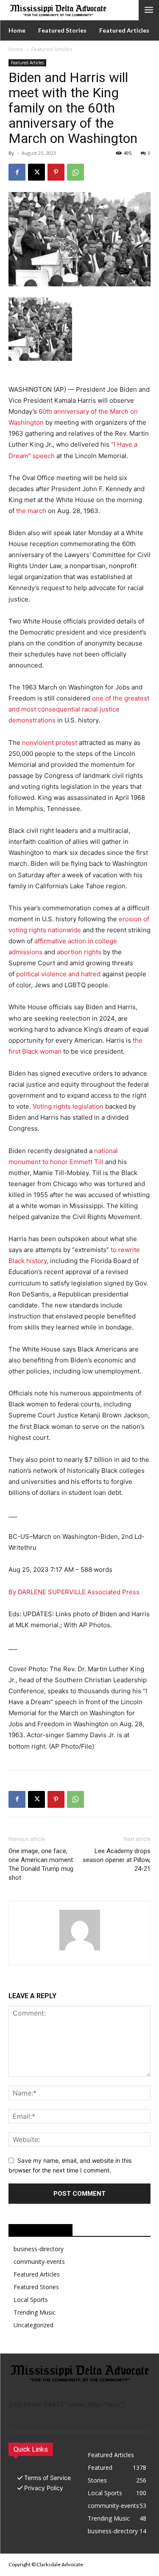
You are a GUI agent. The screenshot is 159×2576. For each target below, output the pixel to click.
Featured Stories (36, 2287)
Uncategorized (33, 2325)
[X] (36, 172)
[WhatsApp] (75, 172)
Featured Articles (52, 49)
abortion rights (79, 952)
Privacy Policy (44, 2488)
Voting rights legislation (68, 1106)
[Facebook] (17, 172)
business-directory (39, 2249)
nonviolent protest (50, 743)
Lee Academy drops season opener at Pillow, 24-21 (117, 1860)
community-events (39, 2262)
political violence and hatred (58, 974)
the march (31, 511)
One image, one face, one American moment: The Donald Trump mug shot (41, 1864)
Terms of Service (47, 2478)
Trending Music (35, 2312)
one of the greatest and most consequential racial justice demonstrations (79, 709)
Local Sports (31, 2300)
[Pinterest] (56, 172)
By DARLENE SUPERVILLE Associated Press (74, 1592)
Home (16, 49)
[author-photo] (80, 1950)
